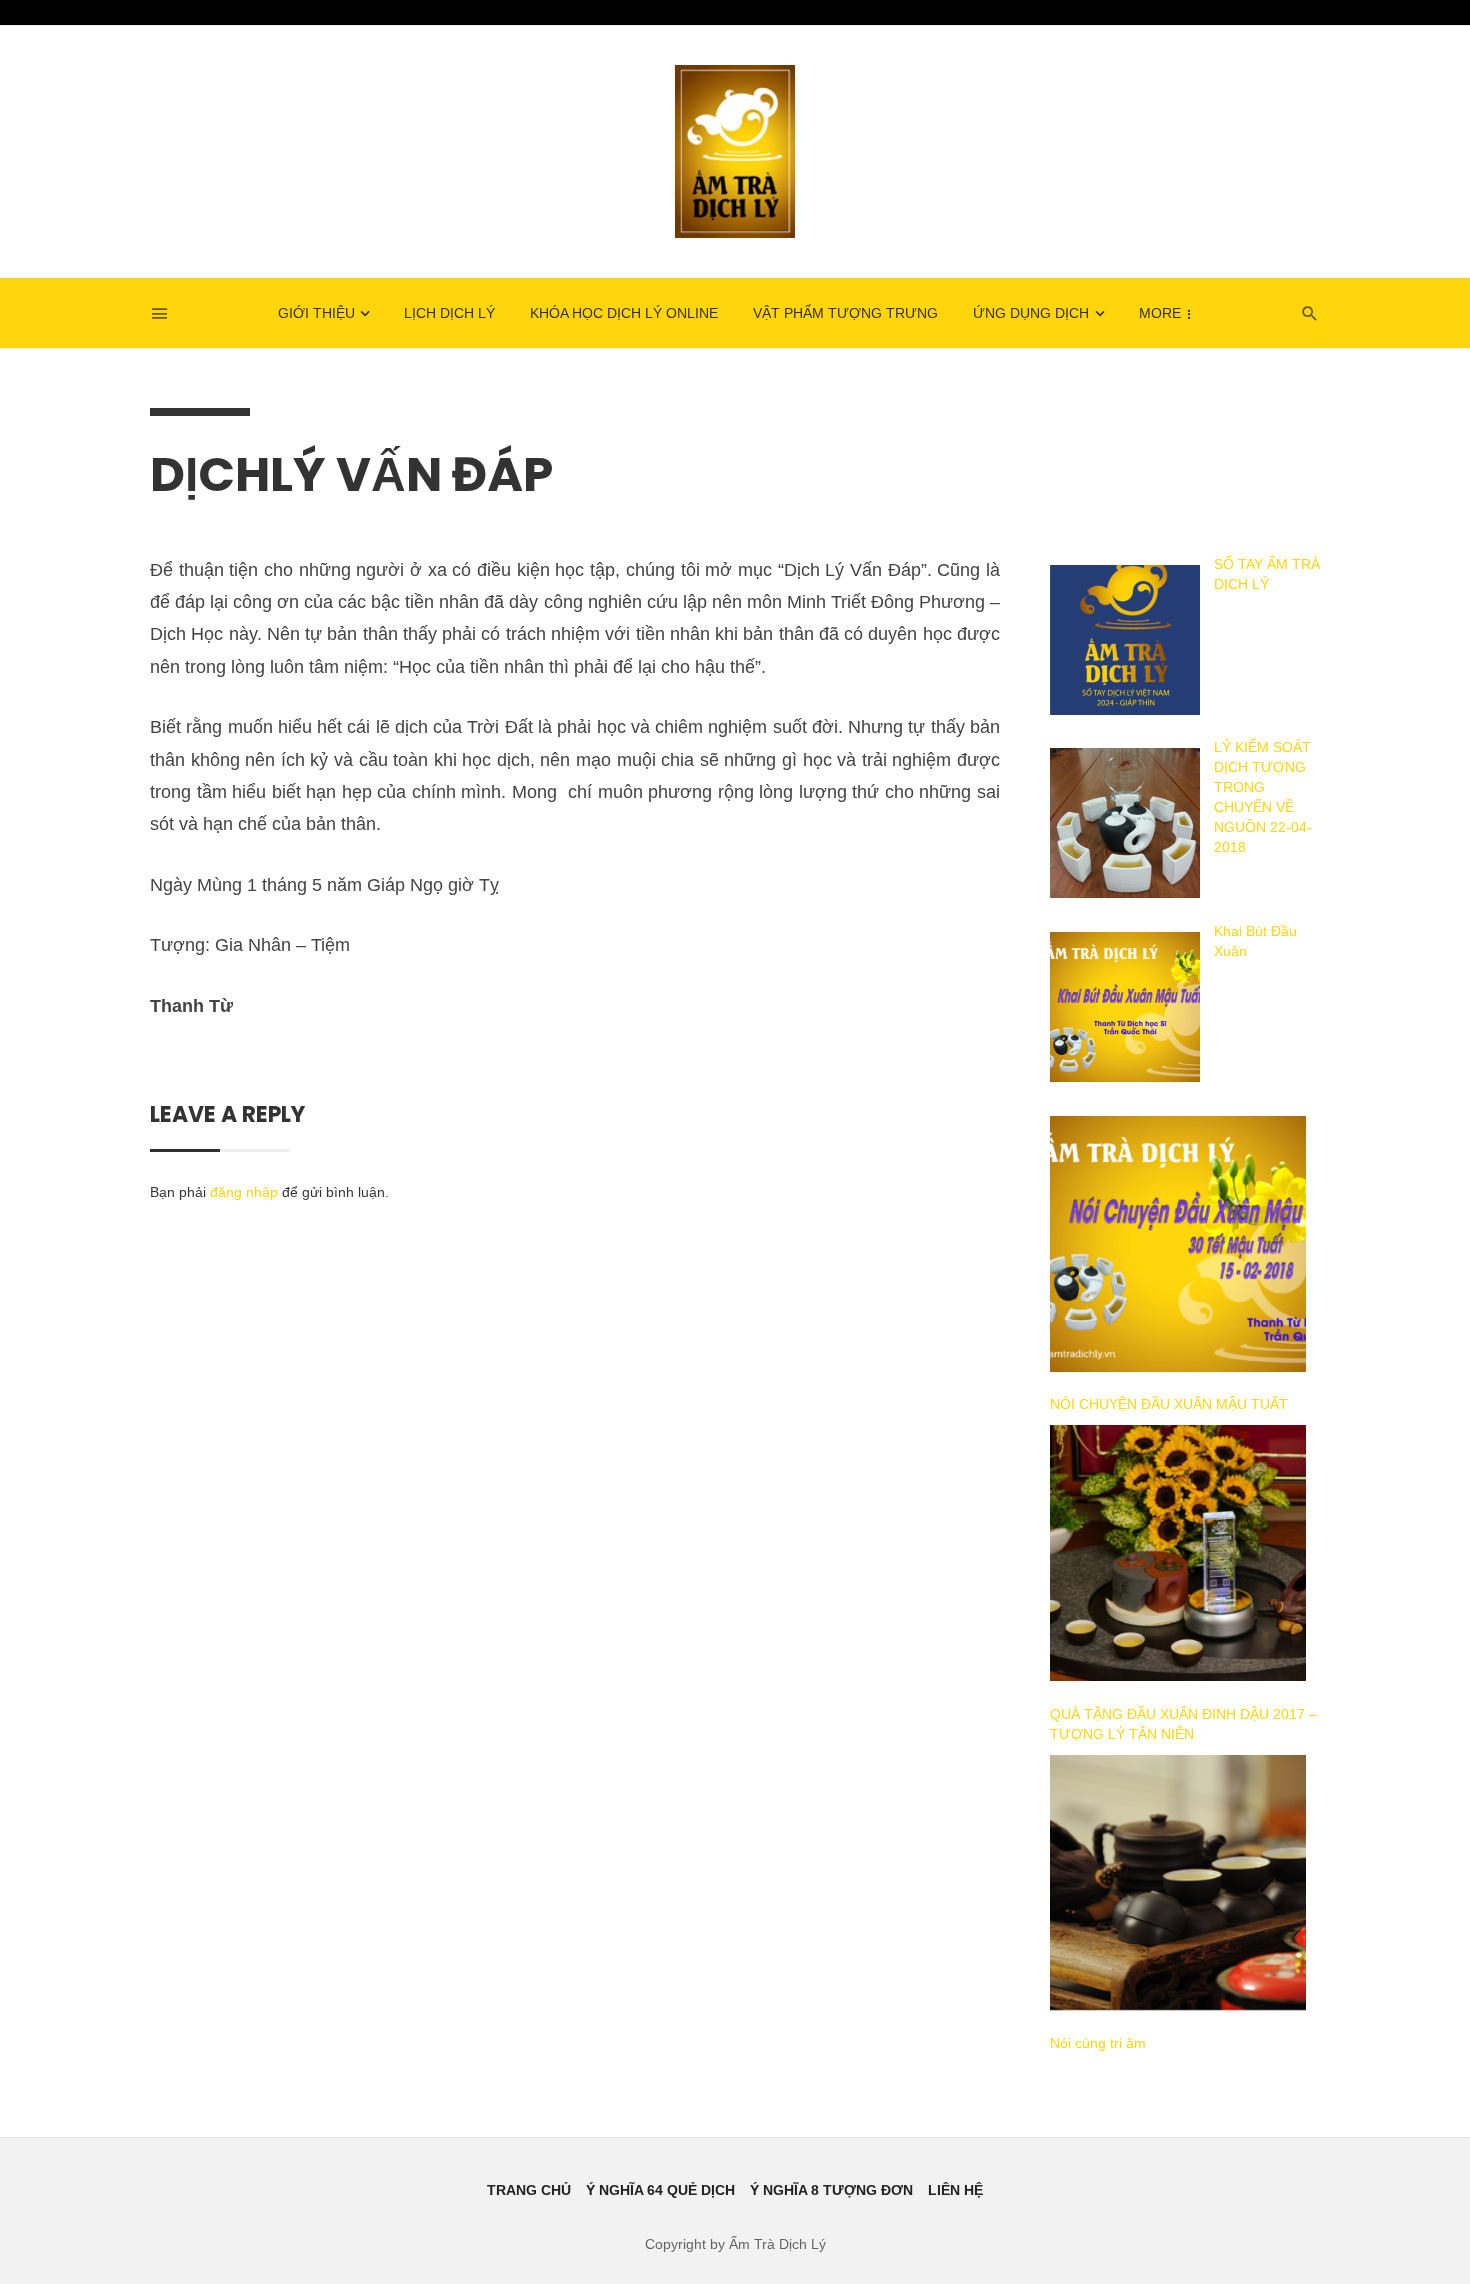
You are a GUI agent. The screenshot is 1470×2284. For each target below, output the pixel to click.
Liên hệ (955, 2190)
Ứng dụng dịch (1031, 313)
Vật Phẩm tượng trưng (845, 313)
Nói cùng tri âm (1098, 2043)
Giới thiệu (316, 313)
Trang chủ (529, 2190)
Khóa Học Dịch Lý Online (624, 313)
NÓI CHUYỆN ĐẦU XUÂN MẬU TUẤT (1169, 1404)
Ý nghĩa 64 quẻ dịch (660, 2190)
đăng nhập (244, 1192)
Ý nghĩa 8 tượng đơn (831, 2190)
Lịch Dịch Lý (449, 313)
